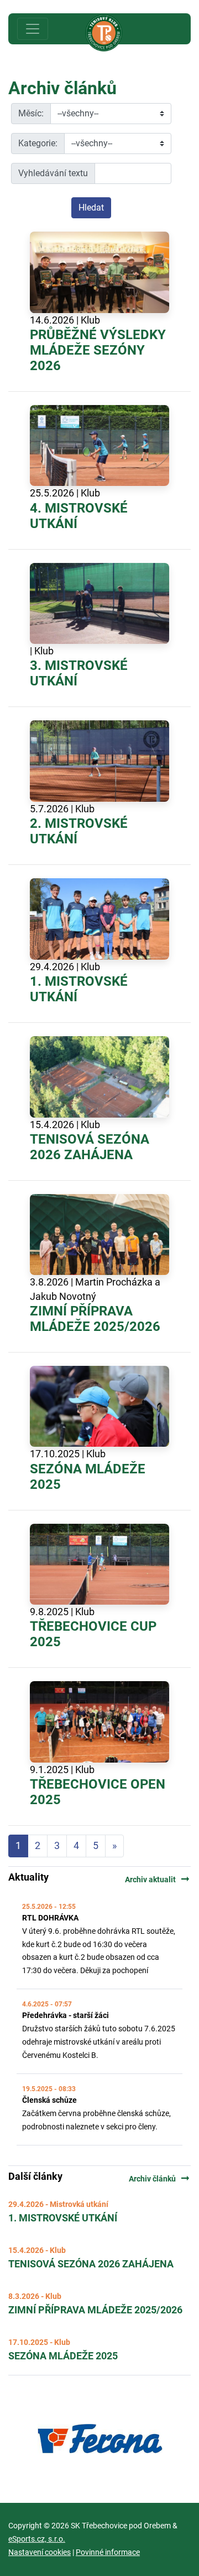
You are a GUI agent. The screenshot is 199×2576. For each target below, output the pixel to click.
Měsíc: (31, 113)
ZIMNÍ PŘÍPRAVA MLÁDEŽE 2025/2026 (95, 1319)
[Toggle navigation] (33, 29)
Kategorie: (38, 143)
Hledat (91, 208)
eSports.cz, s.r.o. (37, 2539)
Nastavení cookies (40, 2552)
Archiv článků (160, 2179)
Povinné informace (108, 2552)
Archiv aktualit (158, 1879)
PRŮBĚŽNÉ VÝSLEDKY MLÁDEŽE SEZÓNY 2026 (98, 350)
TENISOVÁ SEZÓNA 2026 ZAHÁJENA (90, 1147)
